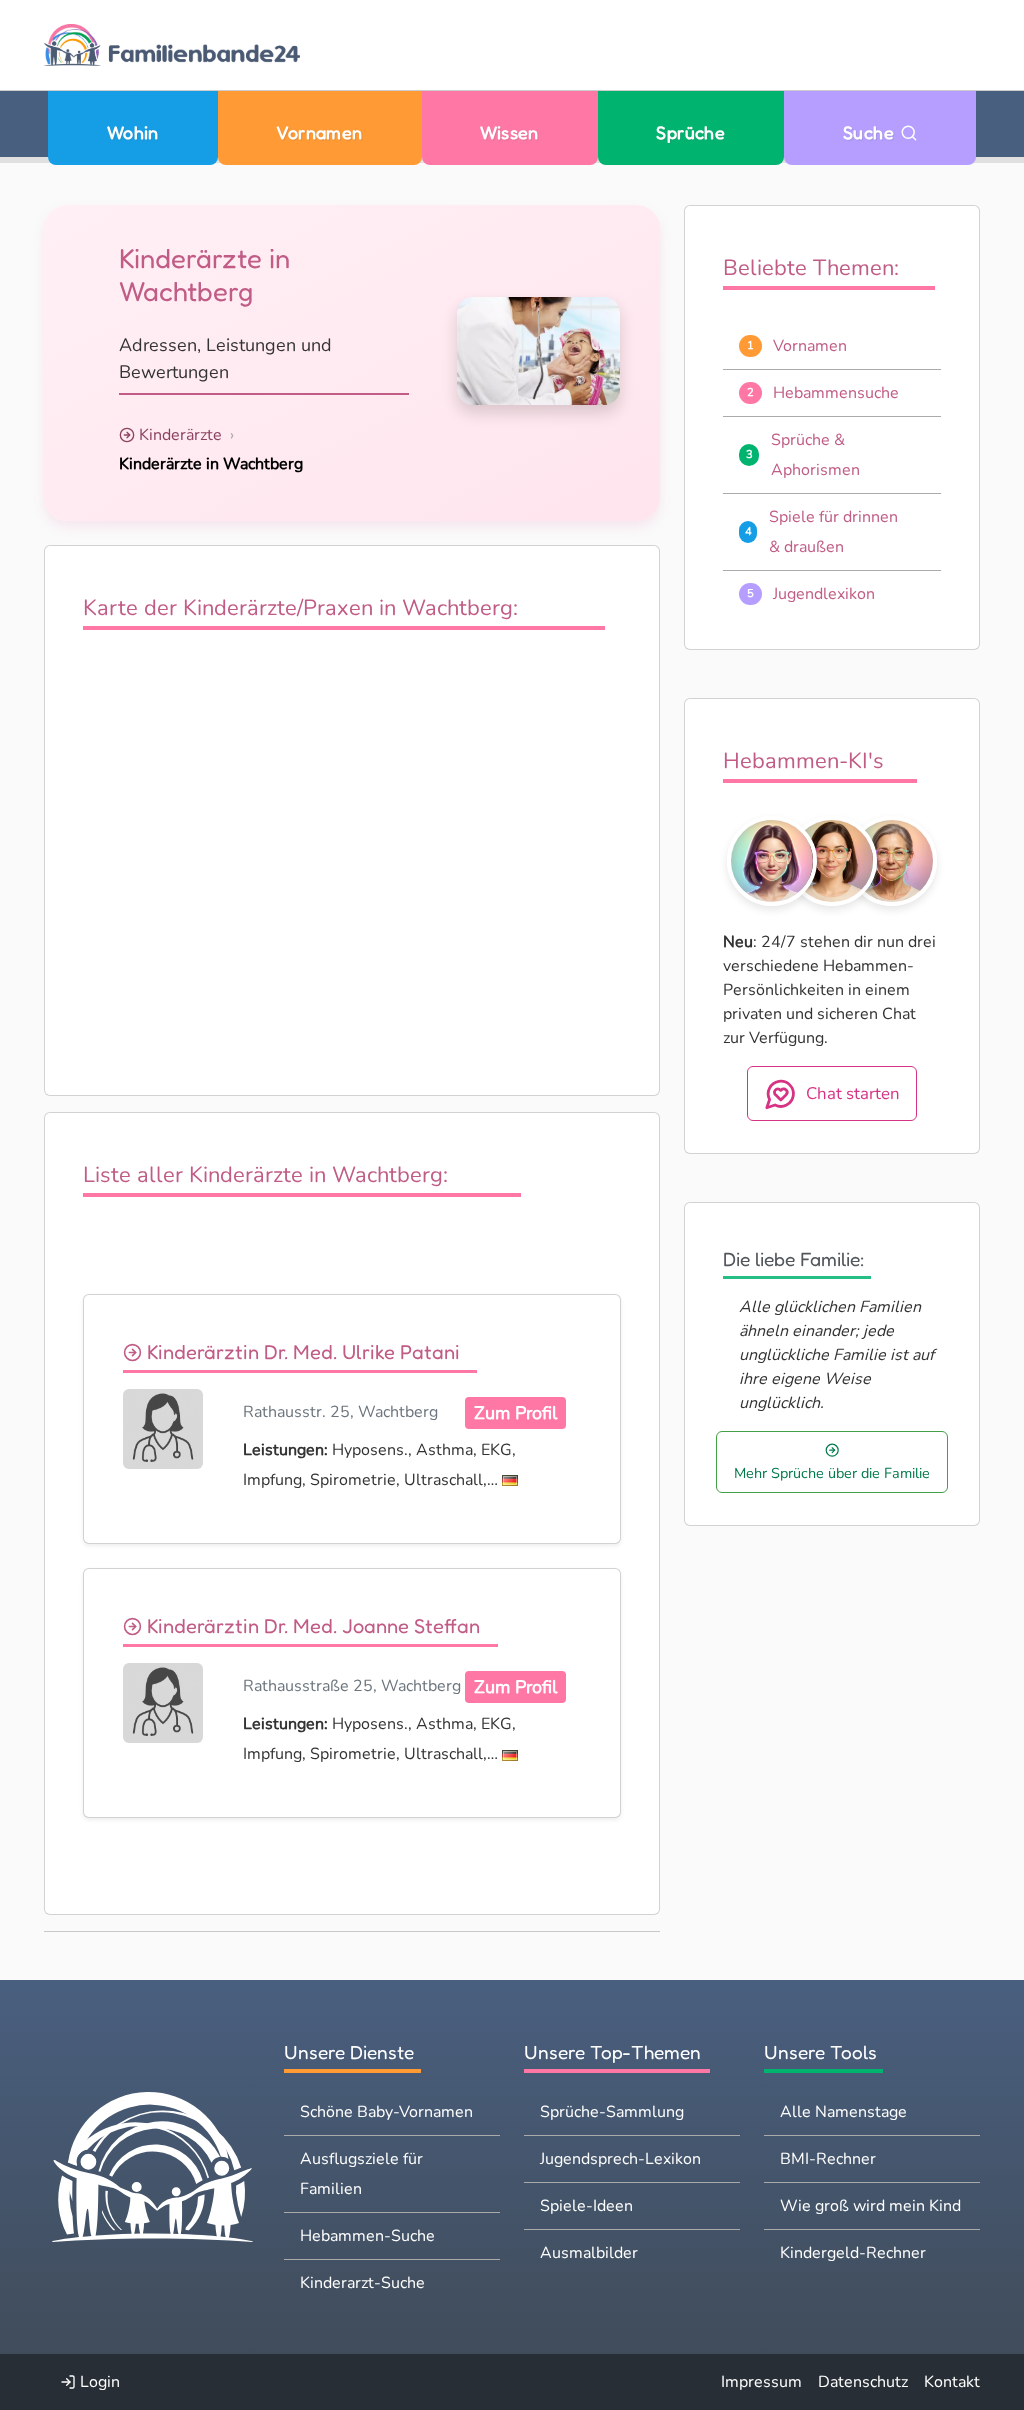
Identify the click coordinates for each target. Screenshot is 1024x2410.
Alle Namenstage (843, 2112)
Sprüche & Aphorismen (815, 455)
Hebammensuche (836, 393)
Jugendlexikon (824, 594)
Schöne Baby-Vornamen (386, 2112)
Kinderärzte (180, 435)
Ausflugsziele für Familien (361, 2174)
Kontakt (952, 2382)
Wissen (509, 132)
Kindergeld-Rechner (853, 2253)
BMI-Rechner (828, 2159)
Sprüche (690, 132)
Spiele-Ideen (586, 2206)
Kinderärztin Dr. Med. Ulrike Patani (301, 1351)
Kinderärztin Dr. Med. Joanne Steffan (311, 1625)
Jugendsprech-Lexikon (620, 2159)
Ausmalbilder (589, 2253)
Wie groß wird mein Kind (870, 2206)
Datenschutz (863, 2382)
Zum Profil (515, 1413)
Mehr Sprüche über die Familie (832, 1473)
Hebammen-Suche (367, 2236)
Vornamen (319, 132)
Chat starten (853, 1093)
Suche (871, 132)
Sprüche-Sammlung (612, 2112)
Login (98, 2382)
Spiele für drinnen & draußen (833, 532)
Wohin (133, 132)
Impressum (761, 2382)
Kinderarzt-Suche (362, 2283)
